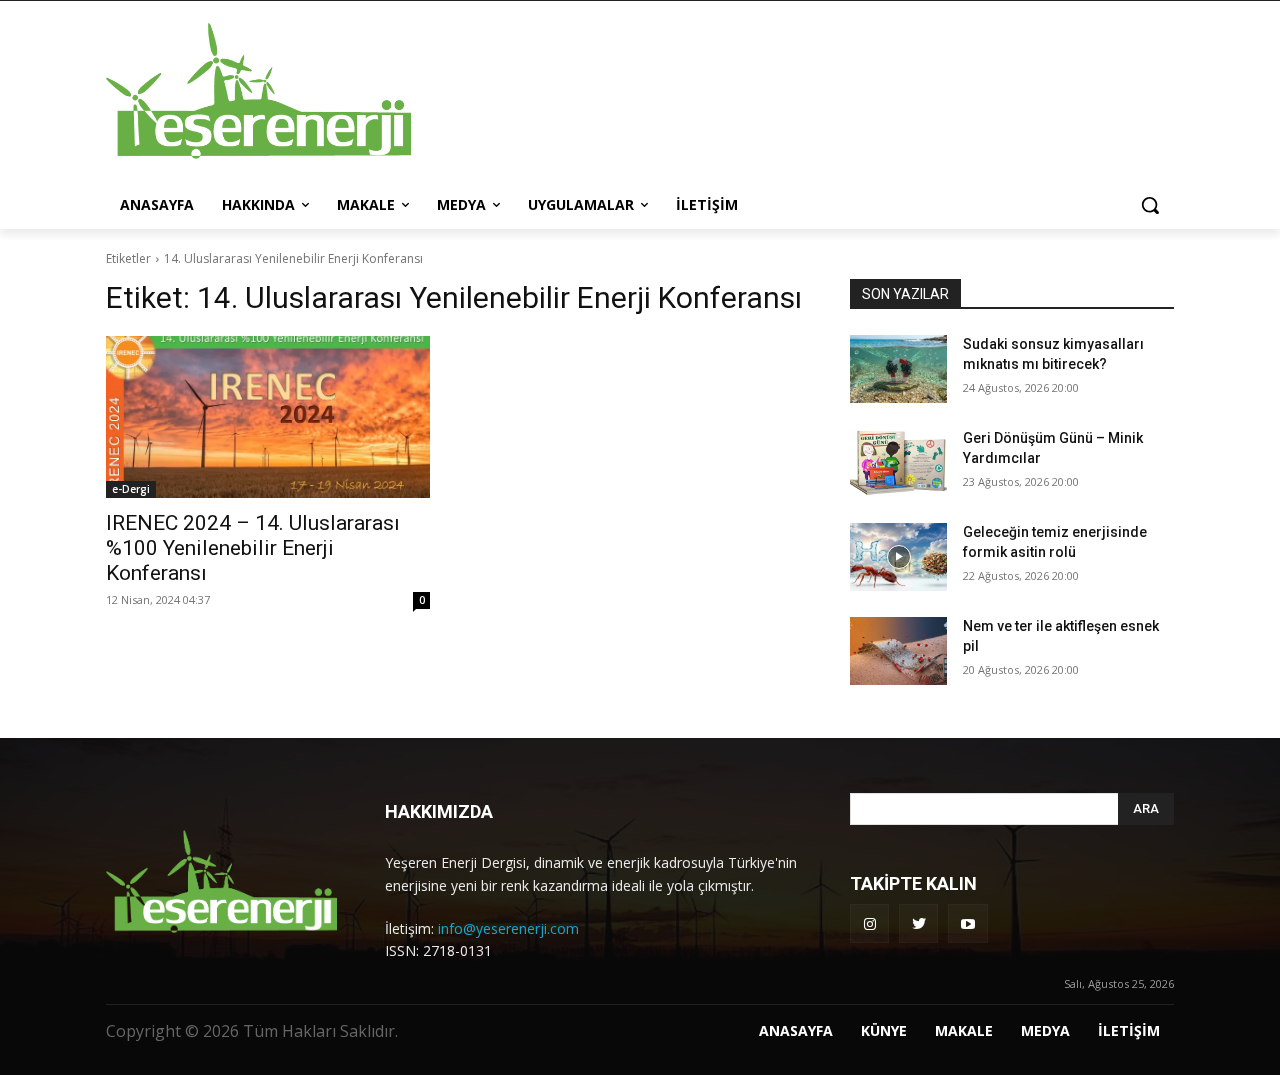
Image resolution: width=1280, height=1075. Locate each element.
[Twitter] (918, 923)
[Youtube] (967, 923)
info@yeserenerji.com (508, 928)
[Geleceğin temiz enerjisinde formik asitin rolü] (898, 557)
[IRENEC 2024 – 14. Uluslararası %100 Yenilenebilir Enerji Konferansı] (268, 417)
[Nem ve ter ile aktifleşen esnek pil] (898, 651)
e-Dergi (131, 489)
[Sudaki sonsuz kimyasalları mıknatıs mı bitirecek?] (898, 369)
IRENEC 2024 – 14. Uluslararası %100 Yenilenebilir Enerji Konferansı (253, 548)
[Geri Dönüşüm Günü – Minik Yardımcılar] (898, 463)
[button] (1150, 205)
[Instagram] (869, 923)
